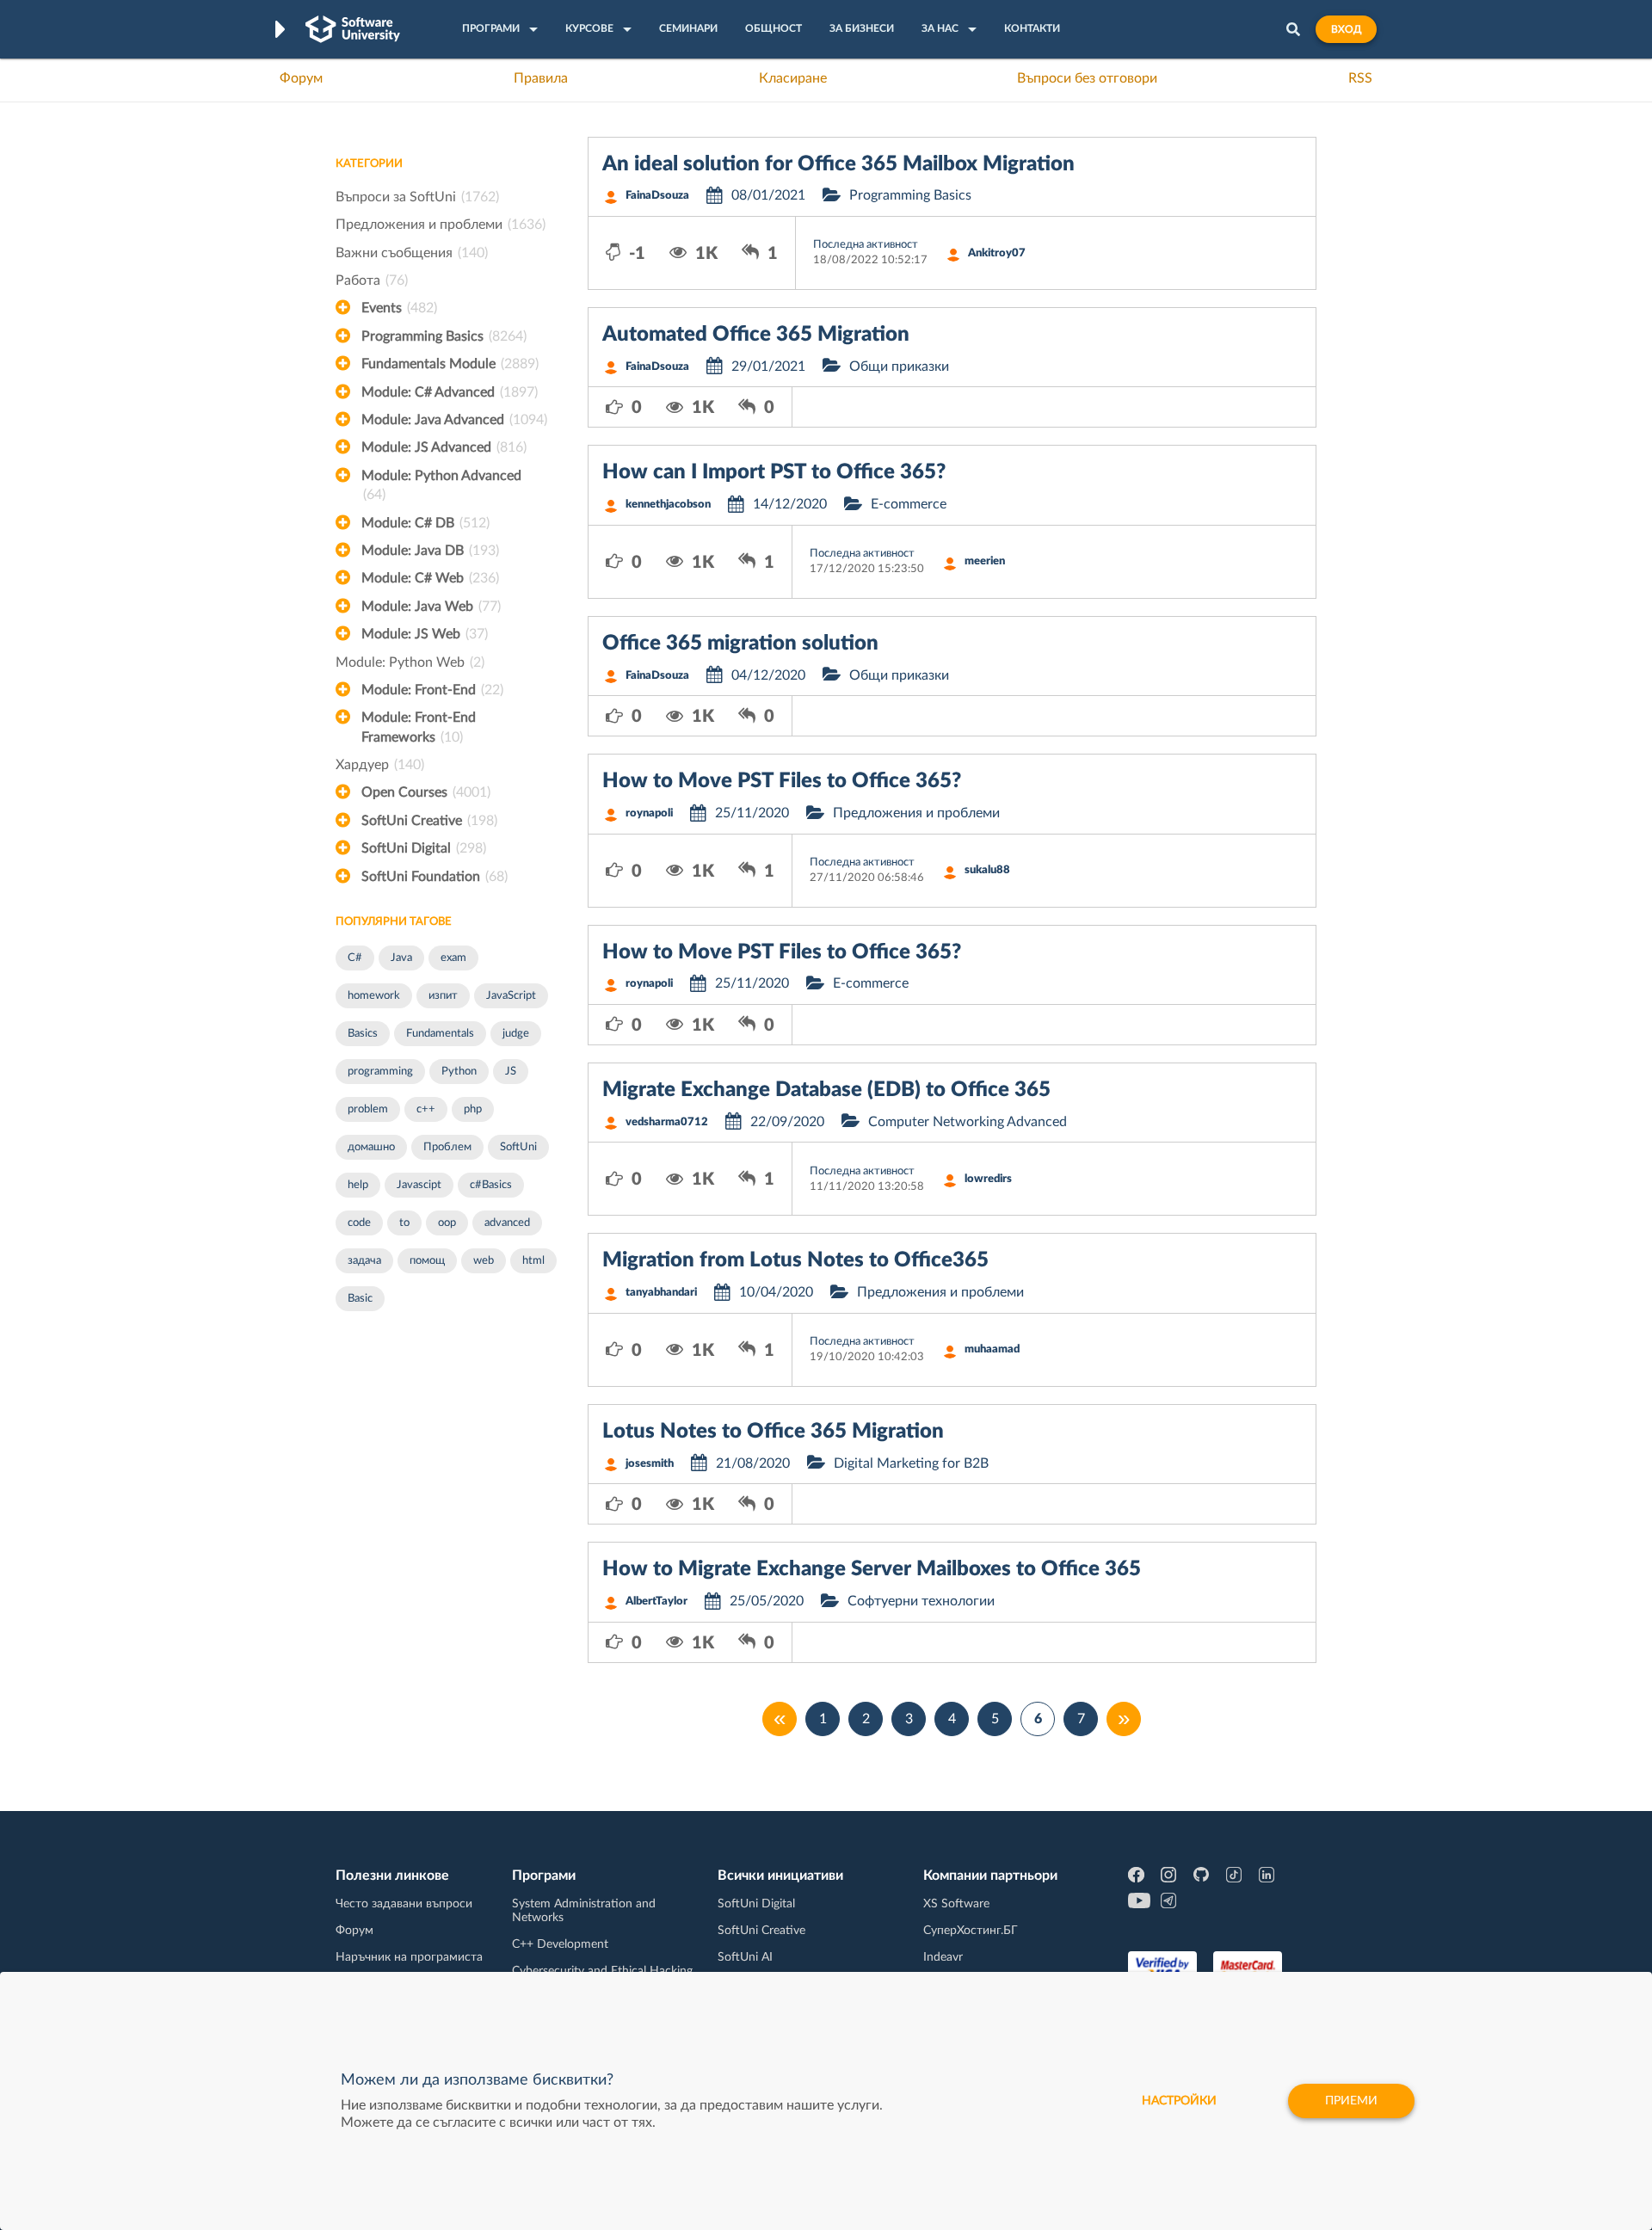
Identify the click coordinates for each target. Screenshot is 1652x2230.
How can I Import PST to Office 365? (774, 472)
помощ (427, 1261)
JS (511, 1072)
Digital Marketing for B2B (911, 1463)
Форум (301, 78)
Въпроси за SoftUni (417, 197)
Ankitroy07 (997, 253)
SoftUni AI (745, 1957)
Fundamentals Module (450, 364)
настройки (1179, 2101)
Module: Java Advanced (454, 420)
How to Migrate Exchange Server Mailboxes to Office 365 (872, 1569)
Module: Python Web (410, 662)
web (484, 1261)
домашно (371, 1147)
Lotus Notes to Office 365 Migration (773, 1432)
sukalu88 (987, 870)
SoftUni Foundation (435, 877)
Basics (363, 1034)
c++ (426, 1109)
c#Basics (491, 1185)
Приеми (1351, 2101)
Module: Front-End (432, 690)
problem (368, 1109)
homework (374, 996)
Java (401, 958)
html (533, 1261)
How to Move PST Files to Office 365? (782, 781)
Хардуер (380, 765)
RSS (1360, 78)
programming (380, 1072)
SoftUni (518, 1147)
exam (453, 958)
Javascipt (419, 1185)
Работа (372, 280)
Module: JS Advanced (444, 447)
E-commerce (909, 504)
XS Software (956, 1904)
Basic (360, 1299)
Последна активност (866, 245)
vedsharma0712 (667, 1122)
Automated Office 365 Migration (756, 335)
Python (459, 1072)
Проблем (447, 1147)
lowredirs (988, 1179)
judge (516, 1034)
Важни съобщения (412, 253)
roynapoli (649, 813)
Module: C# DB (425, 523)
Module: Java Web (431, 607)
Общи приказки (899, 367)
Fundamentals (440, 1034)
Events (399, 308)
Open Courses (426, 792)
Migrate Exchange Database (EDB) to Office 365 (826, 1090)
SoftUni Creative (429, 821)
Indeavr (943, 1957)
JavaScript (511, 996)
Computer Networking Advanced (968, 1122)
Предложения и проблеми (441, 225)
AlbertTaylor (656, 1602)
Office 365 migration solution (740, 644)
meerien (985, 561)
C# (355, 958)
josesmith (650, 1464)
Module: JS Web (425, 634)
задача (364, 1261)
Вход (1346, 29)
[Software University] (353, 29)
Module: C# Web (430, 578)
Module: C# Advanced (450, 392)
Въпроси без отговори (1087, 78)
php (473, 1109)
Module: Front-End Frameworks (419, 727)
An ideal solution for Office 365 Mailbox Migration (838, 164)
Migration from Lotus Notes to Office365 (795, 1260)
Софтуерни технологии (921, 1601)
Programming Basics (444, 336)
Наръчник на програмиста (409, 1957)
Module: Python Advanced (441, 485)
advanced (507, 1223)
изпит (443, 996)
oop (447, 1223)
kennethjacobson (668, 505)
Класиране (793, 78)
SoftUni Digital (424, 848)
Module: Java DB (430, 551)
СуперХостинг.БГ (971, 1931)
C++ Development (560, 1944)
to (404, 1223)
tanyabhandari (661, 1293)
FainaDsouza (657, 196)
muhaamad (992, 1349)
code (359, 1223)
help (358, 1185)
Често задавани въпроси (404, 1904)
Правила (541, 78)
